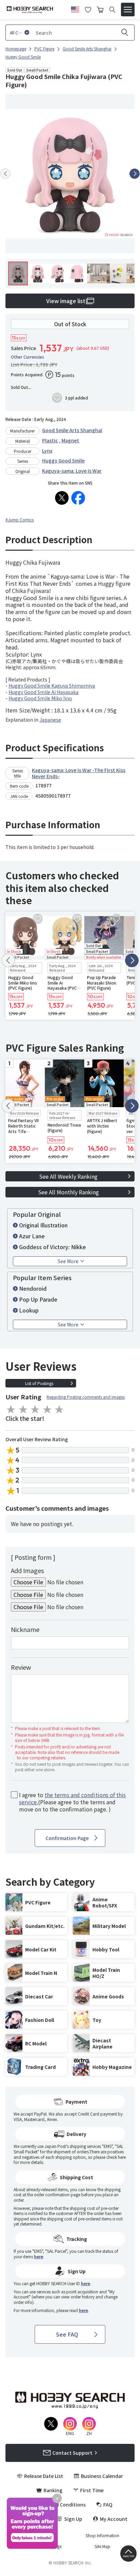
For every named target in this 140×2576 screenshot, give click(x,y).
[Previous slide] (5, 174)
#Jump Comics (20, 520)
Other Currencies (28, 357)
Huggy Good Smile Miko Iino (40, 698)
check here (116, 2157)
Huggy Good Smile (63, 460)
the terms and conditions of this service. (72, 1798)
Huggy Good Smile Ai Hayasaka (43, 692)
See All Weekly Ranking (68, 1176)
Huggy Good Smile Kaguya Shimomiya (52, 686)
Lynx (47, 451)
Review (21, 1667)
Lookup (29, 1310)
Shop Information (102, 2535)
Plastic (50, 440)
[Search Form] (112, 10)
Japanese (50, 720)
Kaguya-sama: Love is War (72, 471)
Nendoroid (33, 1288)
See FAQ (67, 2334)
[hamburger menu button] (128, 10)
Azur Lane (32, 1236)
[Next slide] (135, 174)
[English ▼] (75, 9)
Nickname (25, 1629)
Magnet (70, 440)
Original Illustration (43, 1225)
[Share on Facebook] (78, 498)
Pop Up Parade (38, 1299)
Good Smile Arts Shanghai (72, 430)
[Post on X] (62, 498)
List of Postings (39, 1383)
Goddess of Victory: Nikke (52, 1247)
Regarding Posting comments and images (86, 1397)
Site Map (102, 2546)
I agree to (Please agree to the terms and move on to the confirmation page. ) (72, 1802)
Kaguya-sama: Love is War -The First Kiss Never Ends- (79, 773)
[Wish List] (88, 9)
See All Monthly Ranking (68, 1192)
